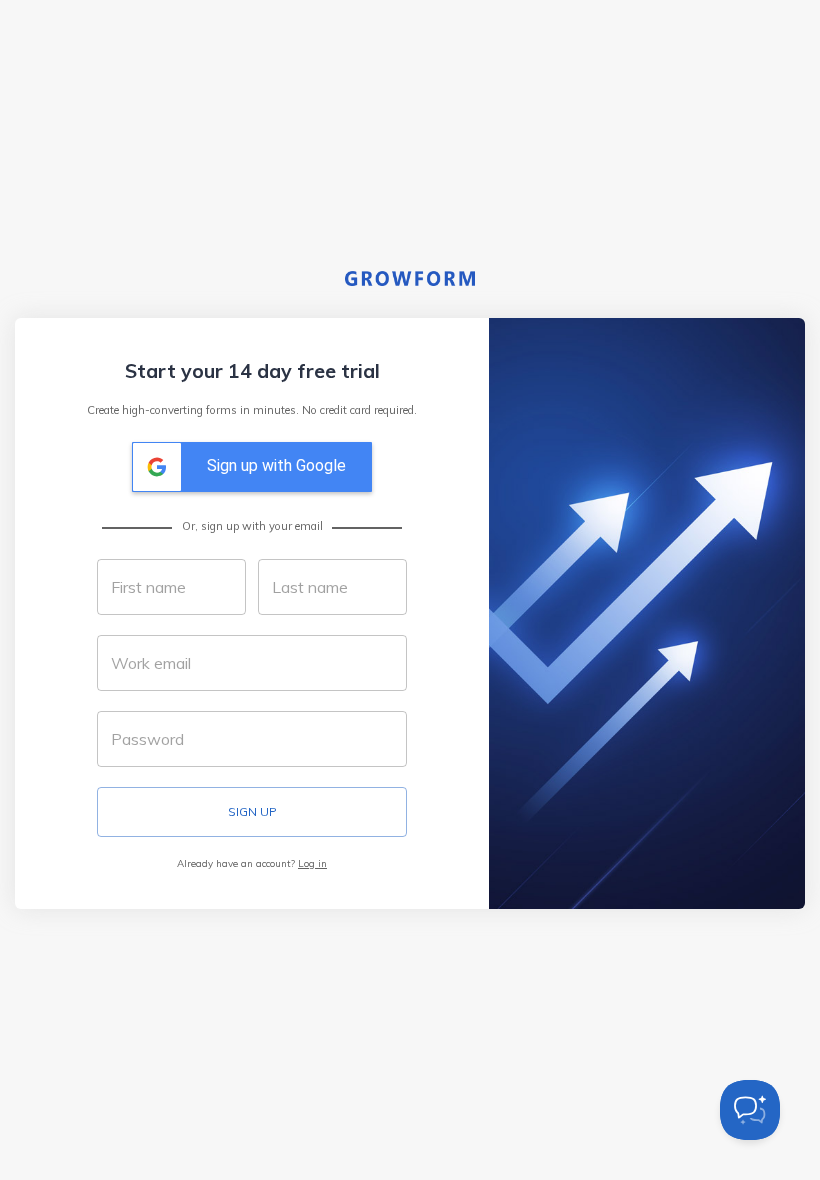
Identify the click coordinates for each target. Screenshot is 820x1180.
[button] (252, 467)
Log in (312, 863)
